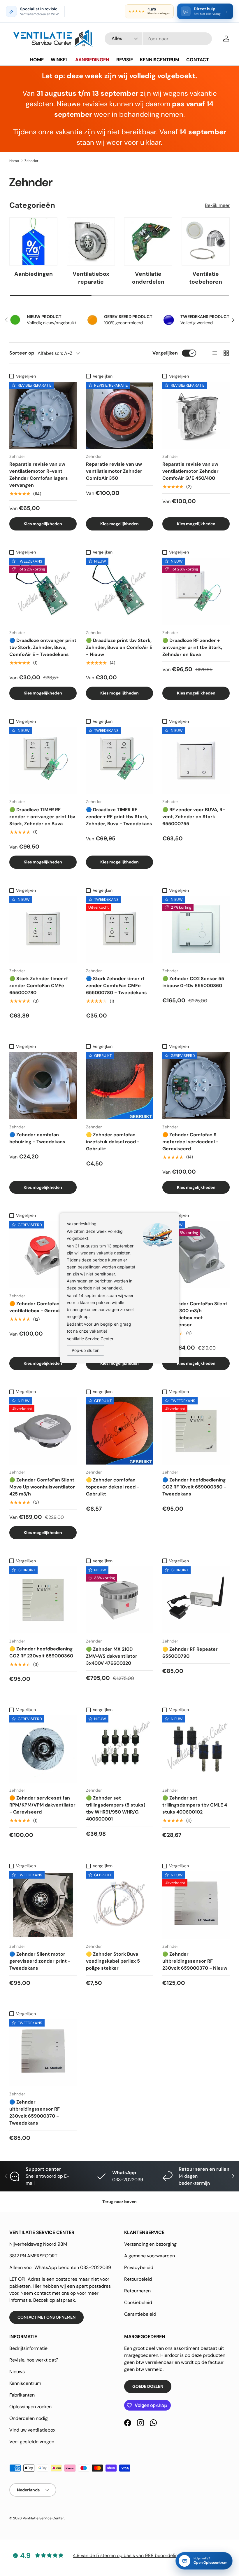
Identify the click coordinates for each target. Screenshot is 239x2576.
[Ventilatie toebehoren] (206, 241)
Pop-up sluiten (86, 1350)
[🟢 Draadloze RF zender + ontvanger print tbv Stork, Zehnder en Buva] (196, 591)
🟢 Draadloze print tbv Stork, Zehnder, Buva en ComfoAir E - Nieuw (119, 647)
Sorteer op (22, 353)
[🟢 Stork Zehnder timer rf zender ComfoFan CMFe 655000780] (43, 930)
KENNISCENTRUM (160, 60)
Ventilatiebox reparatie (91, 278)
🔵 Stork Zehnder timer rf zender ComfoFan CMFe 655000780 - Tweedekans (116, 986)
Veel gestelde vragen (32, 2442)
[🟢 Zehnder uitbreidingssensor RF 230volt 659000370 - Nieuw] (196, 1905)
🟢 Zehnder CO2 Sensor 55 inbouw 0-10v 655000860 (193, 982)
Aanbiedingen (34, 274)
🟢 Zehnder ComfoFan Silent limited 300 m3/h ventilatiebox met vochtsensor (195, 1314)
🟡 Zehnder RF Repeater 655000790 (190, 1653)
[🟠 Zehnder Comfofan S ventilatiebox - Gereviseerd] (43, 1255)
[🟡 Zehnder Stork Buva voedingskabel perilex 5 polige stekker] (120, 1905)
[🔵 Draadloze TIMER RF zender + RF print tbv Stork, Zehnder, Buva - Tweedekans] (120, 761)
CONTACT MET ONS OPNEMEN (46, 2317)
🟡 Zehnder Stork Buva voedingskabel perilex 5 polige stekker (113, 1961)
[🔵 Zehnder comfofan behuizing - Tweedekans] (43, 1086)
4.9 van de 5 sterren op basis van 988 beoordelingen (129, 2555)
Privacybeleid (139, 2267)
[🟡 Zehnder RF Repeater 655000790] (196, 1600)
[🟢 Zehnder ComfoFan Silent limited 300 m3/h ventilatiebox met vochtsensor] (196, 1255)
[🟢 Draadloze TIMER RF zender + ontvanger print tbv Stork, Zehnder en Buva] (43, 761)
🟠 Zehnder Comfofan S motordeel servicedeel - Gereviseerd (190, 1142)
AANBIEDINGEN (92, 60)
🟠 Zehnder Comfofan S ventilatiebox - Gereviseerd (41, 1307)
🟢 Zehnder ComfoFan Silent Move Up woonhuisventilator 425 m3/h (42, 1487)
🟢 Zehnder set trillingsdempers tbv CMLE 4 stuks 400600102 (195, 1805)
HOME (37, 60)
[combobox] (158, 39)
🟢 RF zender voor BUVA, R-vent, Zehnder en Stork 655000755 (194, 817)
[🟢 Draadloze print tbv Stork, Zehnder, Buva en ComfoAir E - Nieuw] (120, 591)
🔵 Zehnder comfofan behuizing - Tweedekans (37, 1138)
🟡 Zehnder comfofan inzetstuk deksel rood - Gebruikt (113, 1142)
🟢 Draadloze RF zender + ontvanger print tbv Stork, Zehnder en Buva (192, 647)
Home (14, 161)
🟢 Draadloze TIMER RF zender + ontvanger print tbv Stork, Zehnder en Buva (42, 817)
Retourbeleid (138, 2279)
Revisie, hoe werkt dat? (34, 2360)
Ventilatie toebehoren (206, 278)
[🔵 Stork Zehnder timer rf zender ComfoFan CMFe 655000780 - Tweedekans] (120, 930)
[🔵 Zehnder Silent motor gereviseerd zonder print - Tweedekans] (43, 1905)
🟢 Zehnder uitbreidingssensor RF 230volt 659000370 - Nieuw (195, 1961)
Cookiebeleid (138, 2302)
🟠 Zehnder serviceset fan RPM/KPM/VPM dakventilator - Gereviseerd (42, 1805)
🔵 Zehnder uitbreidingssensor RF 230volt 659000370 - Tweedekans (35, 2112)
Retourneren (137, 2291)
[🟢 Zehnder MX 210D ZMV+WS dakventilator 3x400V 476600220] (120, 1600)
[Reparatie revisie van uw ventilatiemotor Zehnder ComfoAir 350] (120, 415)
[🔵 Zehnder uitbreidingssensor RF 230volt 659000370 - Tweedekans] (43, 2053)
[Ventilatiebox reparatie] (91, 241)
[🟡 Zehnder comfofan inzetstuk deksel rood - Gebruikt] (120, 1086)
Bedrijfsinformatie (28, 2348)
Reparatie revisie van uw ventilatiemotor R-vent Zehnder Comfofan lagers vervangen (39, 475)
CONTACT (198, 60)
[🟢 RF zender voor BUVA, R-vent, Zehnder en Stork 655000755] (196, 761)
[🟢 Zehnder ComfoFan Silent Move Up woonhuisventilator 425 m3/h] (43, 1431)
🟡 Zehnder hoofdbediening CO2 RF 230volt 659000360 (41, 1652)
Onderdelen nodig (29, 2418)
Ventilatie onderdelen (148, 278)
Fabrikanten (22, 2395)
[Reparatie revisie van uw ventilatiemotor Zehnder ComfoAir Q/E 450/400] (196, 415)
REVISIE (125, 60)
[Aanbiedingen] (33, 241)
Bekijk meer (217, 205)
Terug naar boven (119, 2202)
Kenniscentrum (25, 2383)
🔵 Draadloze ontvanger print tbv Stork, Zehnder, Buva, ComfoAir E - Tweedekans (43, 647)
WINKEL (59, 60)
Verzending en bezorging (150, 2244)
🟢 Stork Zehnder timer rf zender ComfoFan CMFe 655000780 (39, 986)
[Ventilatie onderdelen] (148, 241)
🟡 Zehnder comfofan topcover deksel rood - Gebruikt (113, 1487)
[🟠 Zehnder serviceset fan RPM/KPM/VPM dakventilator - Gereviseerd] (43, 1749)
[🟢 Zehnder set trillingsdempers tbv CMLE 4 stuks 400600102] (196, 1749)
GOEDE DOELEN (148, 2386)
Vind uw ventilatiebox (32, 2430)
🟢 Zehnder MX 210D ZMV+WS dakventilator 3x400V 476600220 (112, 1656)
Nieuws (17, 2372)
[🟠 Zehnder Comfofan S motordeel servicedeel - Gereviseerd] (196, 1086)
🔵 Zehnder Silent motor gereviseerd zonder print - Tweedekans (40, 1961)
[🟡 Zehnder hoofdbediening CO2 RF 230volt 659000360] (43, 1600)
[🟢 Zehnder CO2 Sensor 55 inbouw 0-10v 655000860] (196, 930)
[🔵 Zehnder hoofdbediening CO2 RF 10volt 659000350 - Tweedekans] (196, 1431)
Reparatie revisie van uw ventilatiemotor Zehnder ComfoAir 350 (114, 471)
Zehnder (31, 161)
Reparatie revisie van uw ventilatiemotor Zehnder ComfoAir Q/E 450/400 (190, 471)
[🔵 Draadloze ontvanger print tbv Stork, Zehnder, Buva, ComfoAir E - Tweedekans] (43, 591)
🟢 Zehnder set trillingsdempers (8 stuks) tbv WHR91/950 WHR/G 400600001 (116, 1808)
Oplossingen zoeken (30, 2407)
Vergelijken (165, 353)
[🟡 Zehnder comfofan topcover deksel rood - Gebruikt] (120, 1431)
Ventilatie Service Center (43, 2518)
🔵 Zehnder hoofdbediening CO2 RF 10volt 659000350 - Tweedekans (194, 1487)
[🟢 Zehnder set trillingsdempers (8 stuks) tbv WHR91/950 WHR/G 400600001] (120, 1749)
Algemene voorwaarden (150, 2256)
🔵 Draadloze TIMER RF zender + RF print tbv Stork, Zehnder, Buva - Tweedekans (119, 817)
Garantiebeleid (140, 2314)
